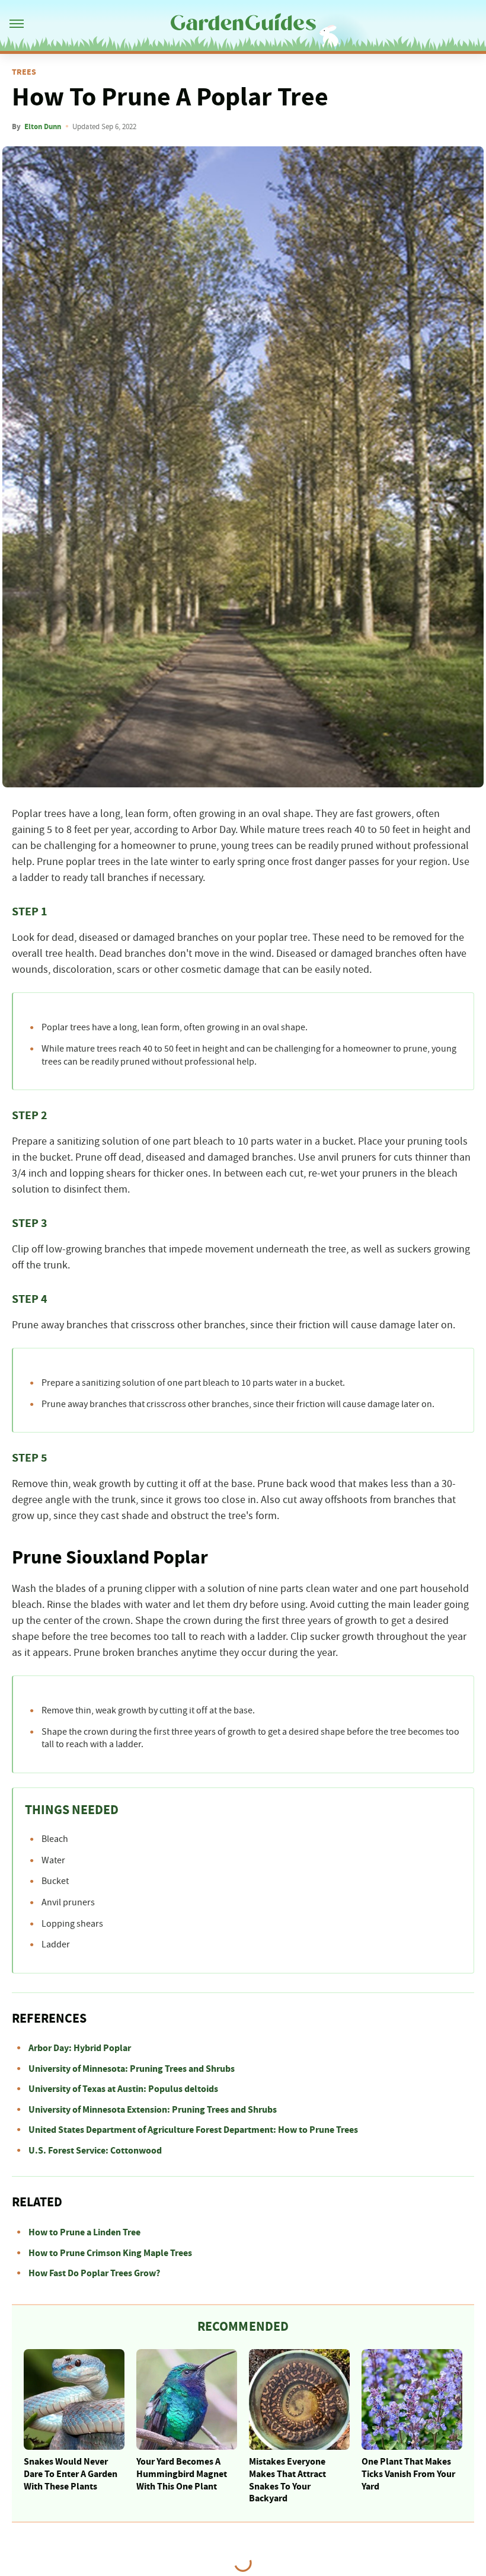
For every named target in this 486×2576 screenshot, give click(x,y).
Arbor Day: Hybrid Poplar (80, 2048)
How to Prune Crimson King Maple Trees (110, 2253)
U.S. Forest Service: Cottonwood (95, 2151)
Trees (24, 72)
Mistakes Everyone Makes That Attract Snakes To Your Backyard (287, 2480)
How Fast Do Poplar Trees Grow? (94, 2273)
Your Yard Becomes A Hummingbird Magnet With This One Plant (182, 2474)
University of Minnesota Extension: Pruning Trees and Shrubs (153, 2110)
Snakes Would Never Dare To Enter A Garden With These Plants (71, 2474)
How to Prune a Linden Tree (84, 2232)
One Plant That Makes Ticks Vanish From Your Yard (408, 2474)
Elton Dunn (43, 127)
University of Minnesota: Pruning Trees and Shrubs (132, 2069)
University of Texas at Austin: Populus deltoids (123, 2089)
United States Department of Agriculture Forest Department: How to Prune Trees (193, 2130)
